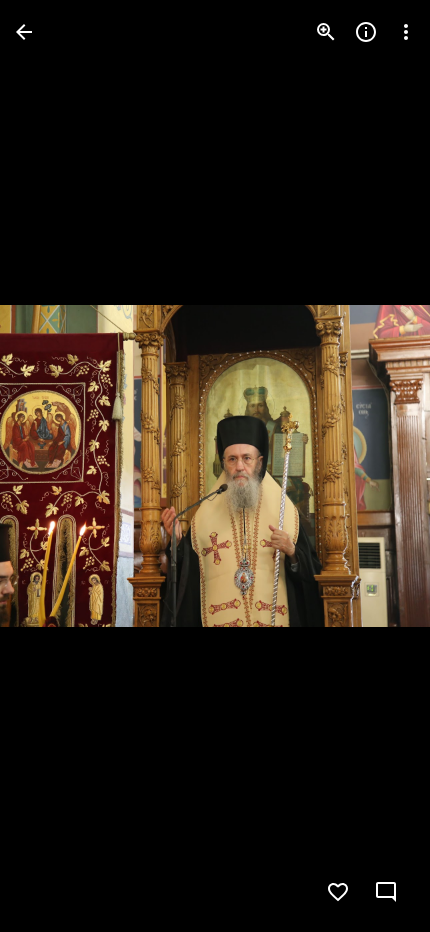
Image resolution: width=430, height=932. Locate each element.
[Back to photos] (24, 32)
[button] (56, 466)
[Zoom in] (326, 32)
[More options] (406, 32)
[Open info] (366, 32)
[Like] (338, 892)
